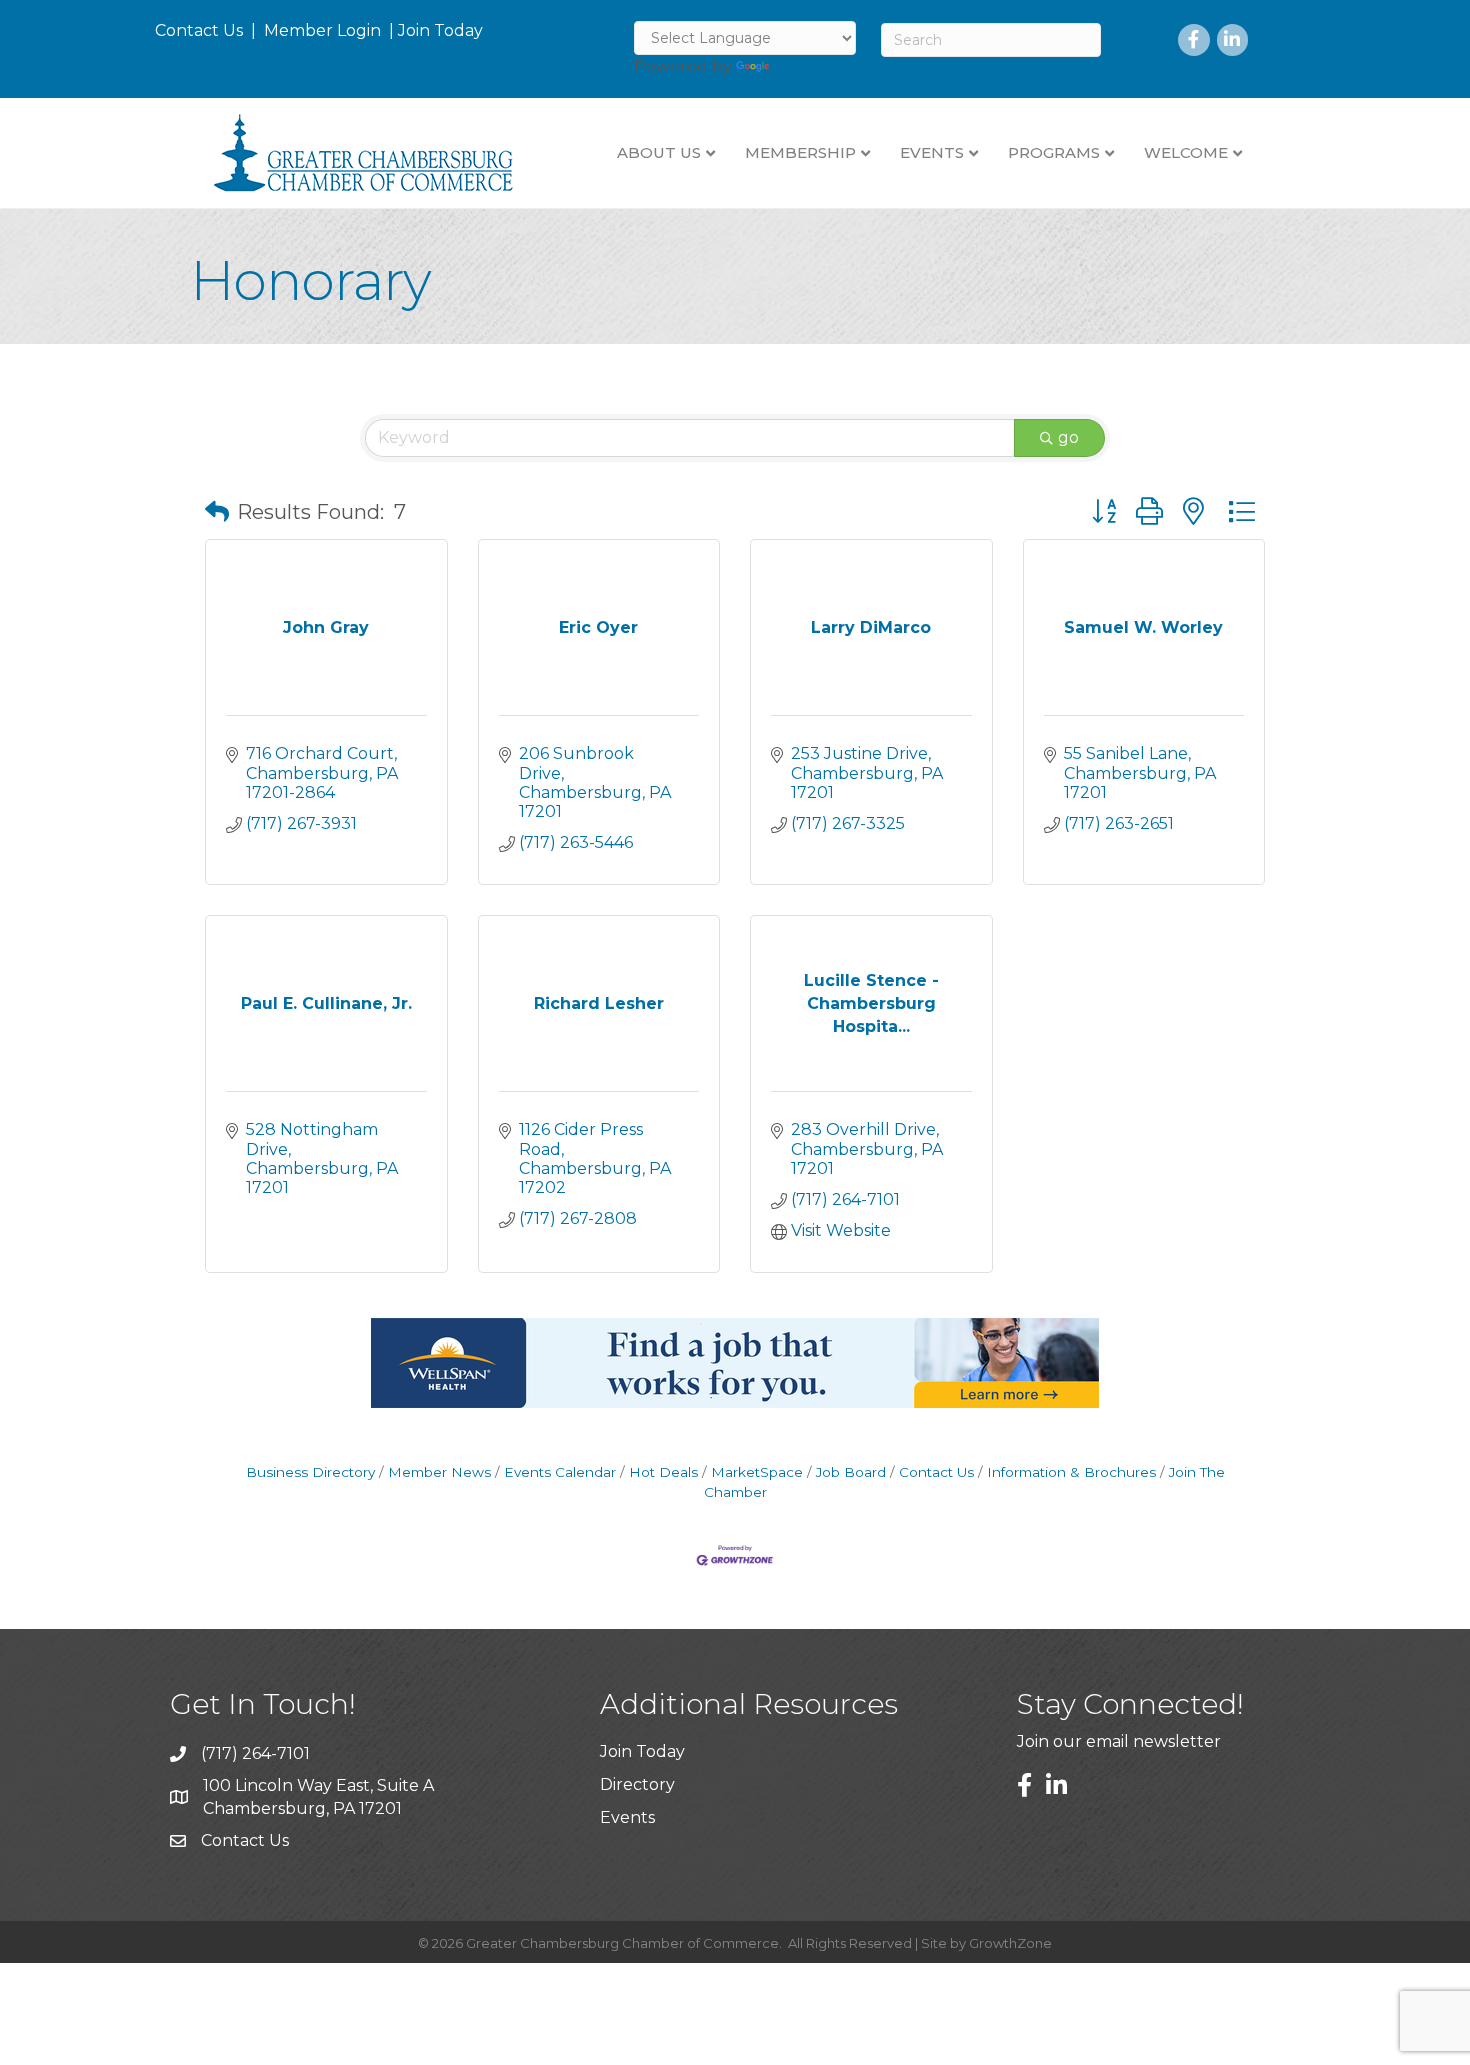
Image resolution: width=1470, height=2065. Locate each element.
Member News (439, 1472)
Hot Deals (663, 1472)
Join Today (440, 30)
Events (627, 1817)
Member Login (322, 30)
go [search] (1068, 437)
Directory (637, 1784)
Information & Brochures (1071, 1472)
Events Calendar (560, 1472)
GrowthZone (1010, 1943)
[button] (217, 512)
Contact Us (199, 30)
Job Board (851, 1472)
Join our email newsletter (1119, 1741)
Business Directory (310, 1472)
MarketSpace (757, 1472)
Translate (810, 66)
